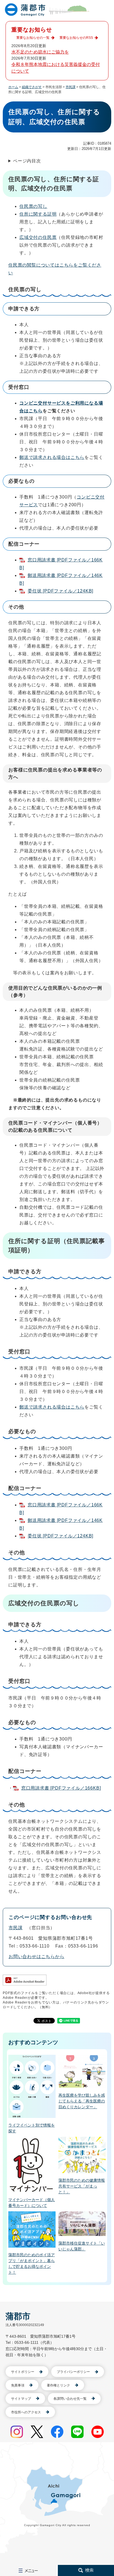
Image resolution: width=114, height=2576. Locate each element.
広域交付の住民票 (38, 237)
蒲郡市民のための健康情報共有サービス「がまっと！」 (82, 2186)
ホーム (13, 87)
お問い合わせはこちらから (37, 1957)
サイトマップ (21, 2399)
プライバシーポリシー (73, 2372)
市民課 (71, 87)
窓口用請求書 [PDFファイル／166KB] (61, 1788)
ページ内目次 (27, 161)
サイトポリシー (23, 2372)
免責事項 (18, 2385)
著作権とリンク (58, 2385)
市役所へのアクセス (26, 2412)
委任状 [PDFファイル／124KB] (60, 591)
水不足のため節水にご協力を (40, 52)
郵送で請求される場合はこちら (52, 457)
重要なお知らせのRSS (76, 38)
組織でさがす (32, 87)
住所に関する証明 (38, 214)
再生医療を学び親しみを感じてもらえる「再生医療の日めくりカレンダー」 (82, 2101)
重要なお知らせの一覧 (33, 38)
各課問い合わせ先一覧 (70, 2399)
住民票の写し (33, 206)
